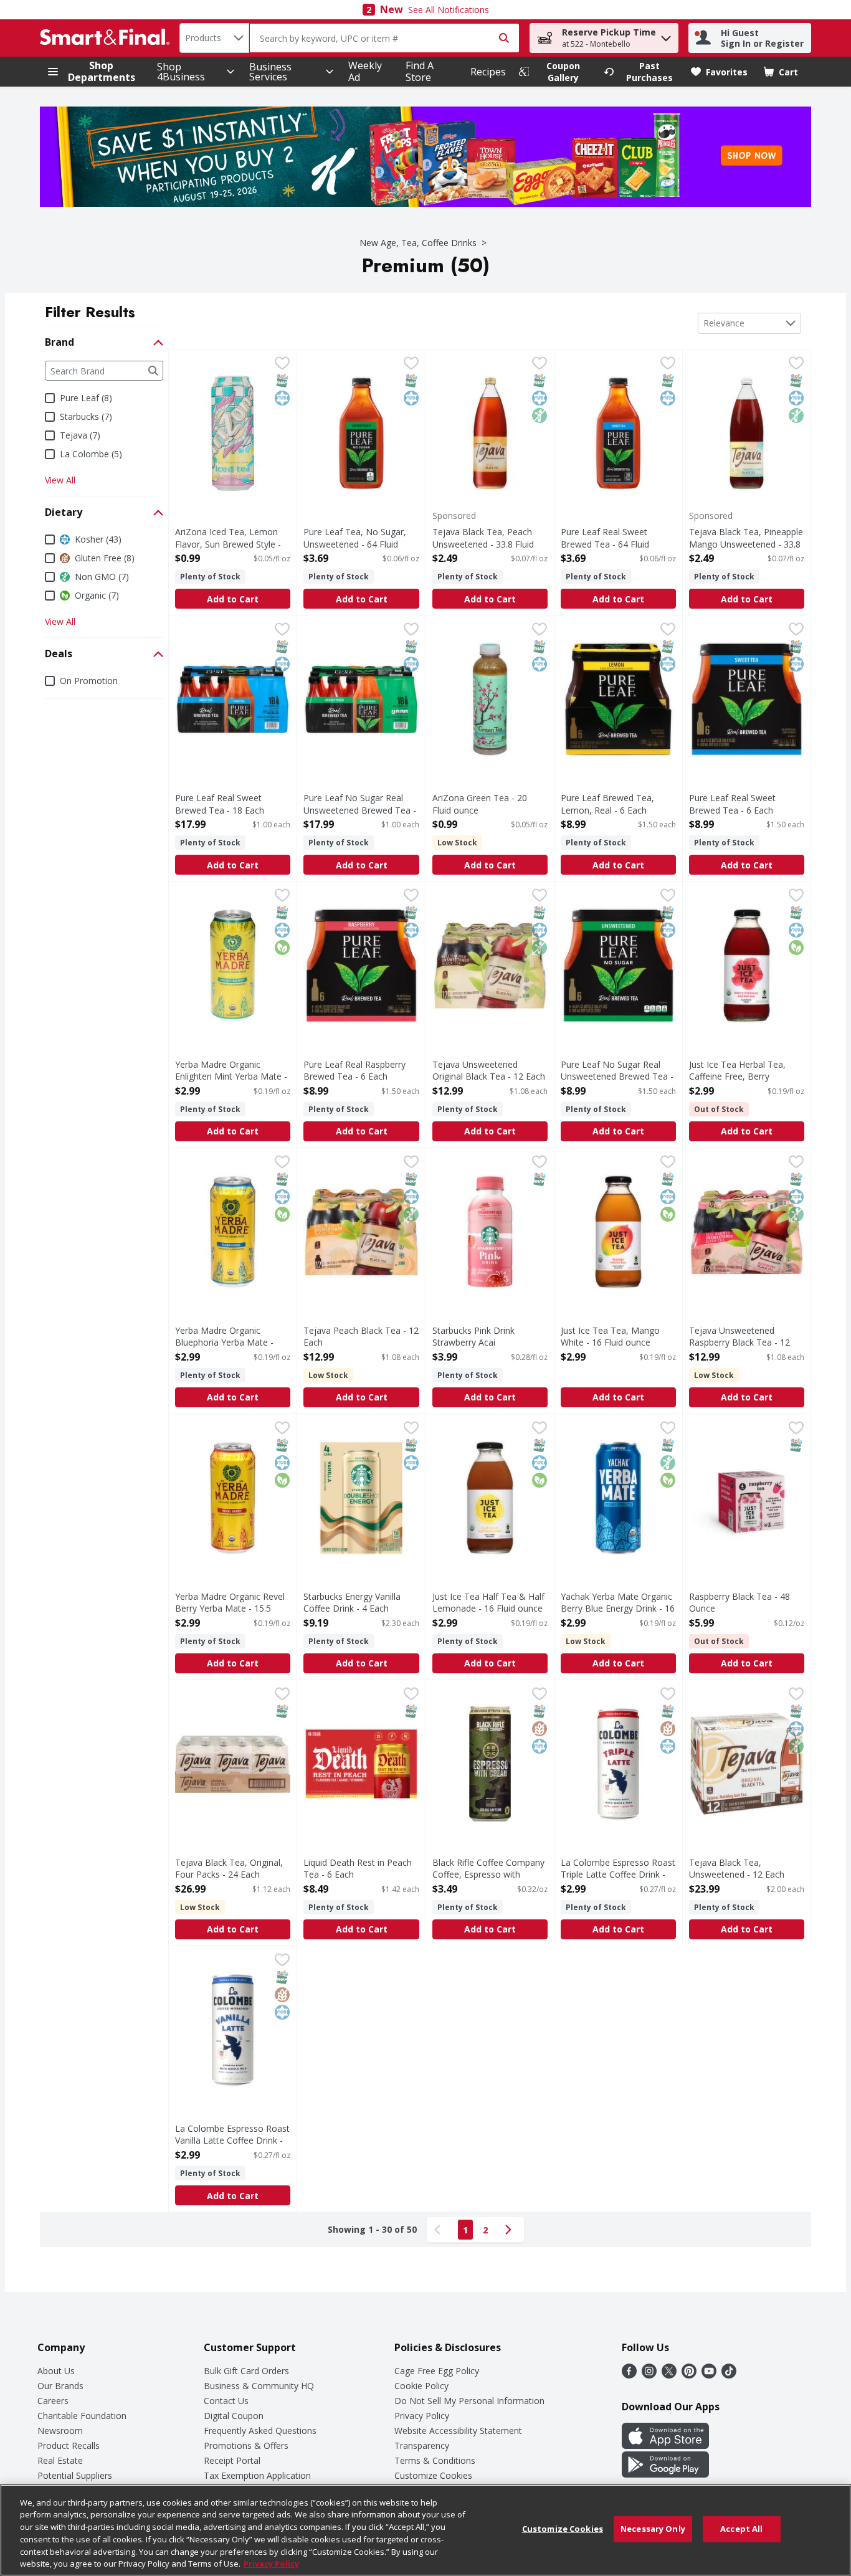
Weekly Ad (365, 71)
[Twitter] (669, 2375)
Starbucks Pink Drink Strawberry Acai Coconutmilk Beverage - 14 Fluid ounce (487, 1348)
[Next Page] (511, 2230)
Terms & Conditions (435, 2460)
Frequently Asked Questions (260, 2431)
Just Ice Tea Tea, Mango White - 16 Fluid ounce (610, 1336)
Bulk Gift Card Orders (246, 2371)
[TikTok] (729, 2375)
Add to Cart (233, 599)
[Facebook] (629, 2375)
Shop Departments (102, 72)
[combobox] (214, 38)
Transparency (422, 2445)
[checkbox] (282, 364)
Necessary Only (653, 2529)
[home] (107, 38)
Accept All (741, 2529)
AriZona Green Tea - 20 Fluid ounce (480, 804)
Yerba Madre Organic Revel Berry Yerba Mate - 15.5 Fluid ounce (230, 1608)
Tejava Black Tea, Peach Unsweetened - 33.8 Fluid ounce (483, 544)
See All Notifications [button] (449, 10)
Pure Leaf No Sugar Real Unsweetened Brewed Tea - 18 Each (360, 810)
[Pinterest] (689, 2375)
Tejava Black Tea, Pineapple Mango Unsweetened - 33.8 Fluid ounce (746, 544)
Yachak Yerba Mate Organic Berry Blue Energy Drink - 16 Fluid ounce (618, 1608)
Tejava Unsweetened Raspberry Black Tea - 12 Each (739, 1342)
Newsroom (60, 2431)
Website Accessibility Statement (458, 2431)
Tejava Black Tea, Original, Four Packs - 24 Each (229, 1868)
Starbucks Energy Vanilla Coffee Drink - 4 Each (352, 1602)
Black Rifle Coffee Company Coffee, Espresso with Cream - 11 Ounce (488, 1874)
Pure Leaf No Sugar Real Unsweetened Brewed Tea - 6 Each (617, 1076)
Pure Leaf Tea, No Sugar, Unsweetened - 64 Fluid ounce (355, 544)
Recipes (488, 72)
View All (60, 480)
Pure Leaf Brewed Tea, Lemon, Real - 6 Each (607, 804)
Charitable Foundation (82, 2416)
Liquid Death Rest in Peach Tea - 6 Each (358, 1868)
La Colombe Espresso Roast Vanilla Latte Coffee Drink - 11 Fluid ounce (232, 2140)
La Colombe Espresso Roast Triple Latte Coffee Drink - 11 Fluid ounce (618, 1874)
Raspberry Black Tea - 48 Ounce (739, 1602)
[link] (556, 72)
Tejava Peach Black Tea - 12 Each (361, 1336)
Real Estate (60, 2460)
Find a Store (420, 71)
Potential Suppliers (75, 2475)
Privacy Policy (422, 2416)
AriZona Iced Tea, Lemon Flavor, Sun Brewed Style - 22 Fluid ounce (228, 544)
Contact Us (226, 2401)
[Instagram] (649, 2375)
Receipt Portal (232, 2460)
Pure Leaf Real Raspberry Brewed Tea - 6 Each (354, 1070)
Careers (53, 2401)
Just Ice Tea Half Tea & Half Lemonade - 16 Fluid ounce (488, 1602)
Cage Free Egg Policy (437, 2371)
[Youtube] (709, 2375)
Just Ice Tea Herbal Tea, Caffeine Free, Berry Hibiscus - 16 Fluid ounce (739, 1076)
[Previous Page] (440, 2230)
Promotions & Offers (246, 2445)
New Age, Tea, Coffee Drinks (418, 243)
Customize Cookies (433, 2475)
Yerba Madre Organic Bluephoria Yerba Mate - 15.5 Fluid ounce (224, 1342)
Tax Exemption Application (257, 2475)
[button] (666, 35)
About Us (56, 2371)
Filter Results (90, 312)
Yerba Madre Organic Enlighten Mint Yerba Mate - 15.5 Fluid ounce (231, 1076)
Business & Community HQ (259, 2386)
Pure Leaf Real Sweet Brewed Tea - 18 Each (220, 804)
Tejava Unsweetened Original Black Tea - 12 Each (489, 1070)
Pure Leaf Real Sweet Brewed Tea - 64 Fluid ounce (605, 544)
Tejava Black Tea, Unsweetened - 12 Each (737, 1868)
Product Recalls (69, 2445)
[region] (425, 2530)
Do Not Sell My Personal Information (469, 2401)
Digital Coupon (234, 2416)
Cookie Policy (421, 2386)
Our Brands (60, 2386)
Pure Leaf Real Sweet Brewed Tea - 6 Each (732, 804)
